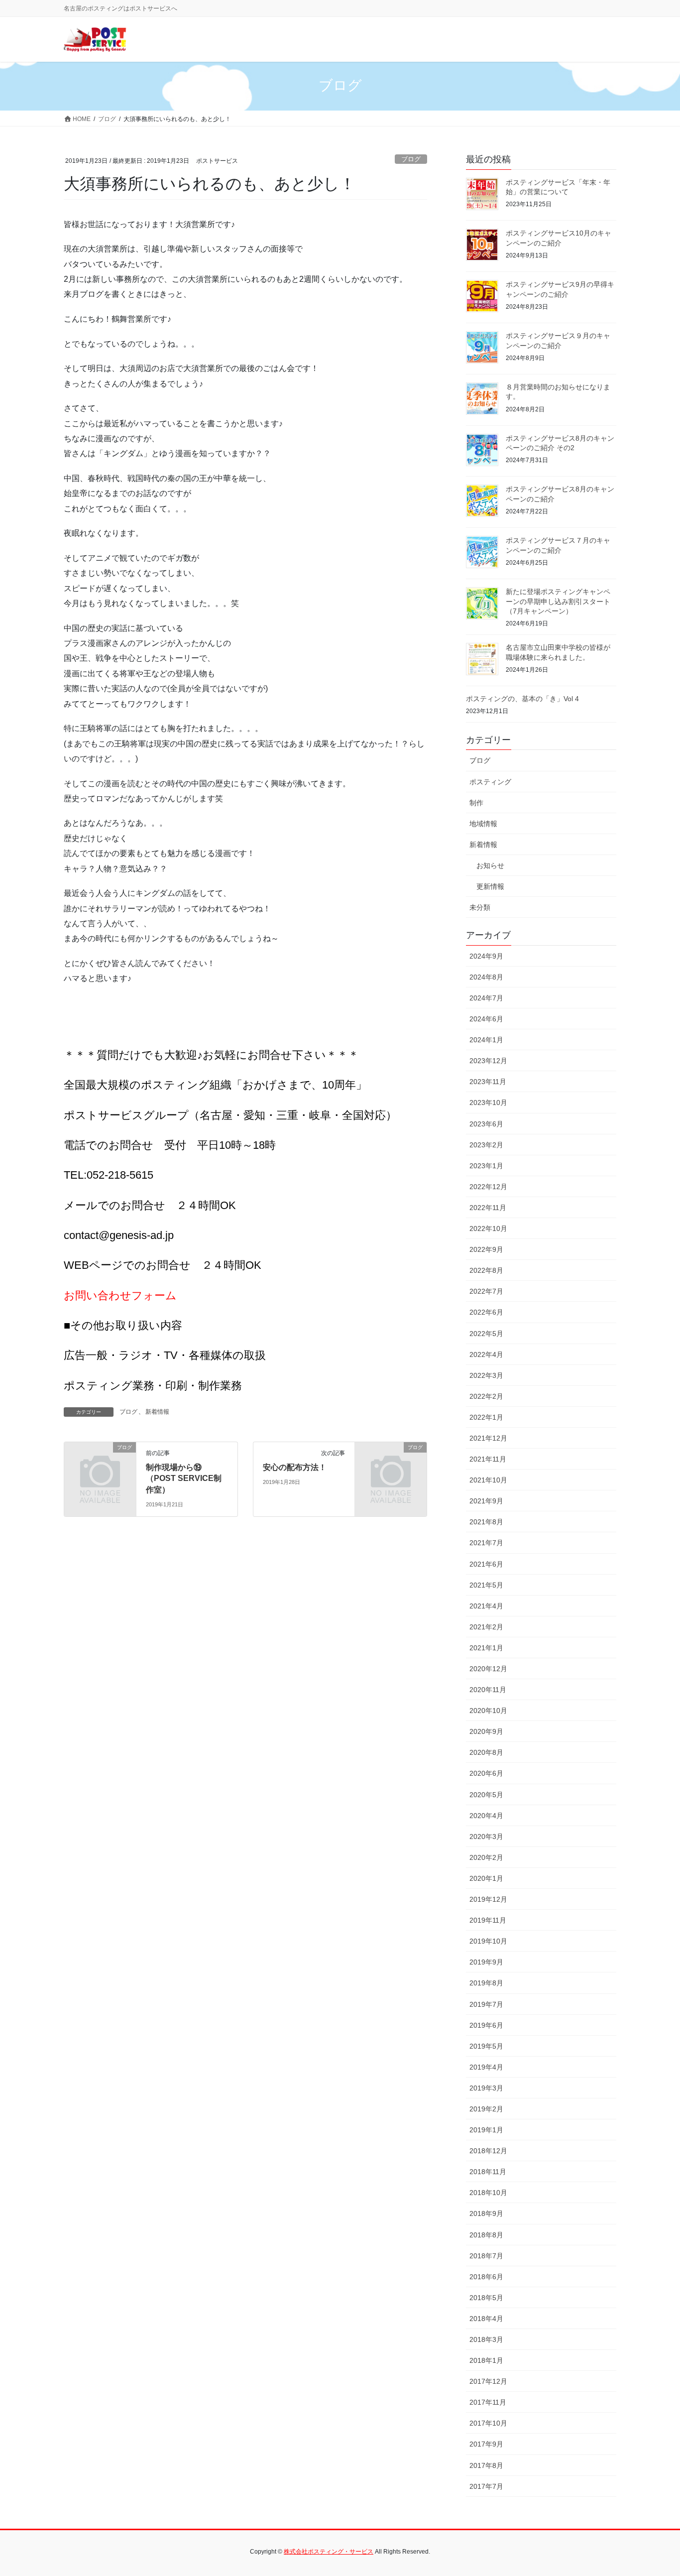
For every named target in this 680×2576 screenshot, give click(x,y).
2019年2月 (486, 2109)
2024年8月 (486, 977)
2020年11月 (488, 1690)
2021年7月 (486, 1543)
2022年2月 (486, 1396)
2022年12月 (488, 1187)
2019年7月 (486, 2004)
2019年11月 (488, 1920)
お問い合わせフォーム (120, 1295)
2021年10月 (488, 1480)
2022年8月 (486, 1270)
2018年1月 (486, 2360)
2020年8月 (486, 1752)
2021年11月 (488, 1459)
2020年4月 (486, 1816)
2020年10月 (488, 1711)
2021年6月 (486, 1564)
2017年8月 (486, 2465)
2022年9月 (486, 1249)
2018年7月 (486, 2256)
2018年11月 (488, 2172)
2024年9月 (486, 956)
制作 (476, 803)
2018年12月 (488, 2151)
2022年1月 (486, 1417)
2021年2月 (486, 1627)
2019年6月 (486, 2025)
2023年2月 (486, 1145)
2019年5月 (486, 2046)
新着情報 (157, 1412)
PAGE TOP (655, 2490)
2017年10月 (488, 2423)
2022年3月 (486, 1375)
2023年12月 (488, 1061)
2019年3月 (486, 2088)
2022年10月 (488, 1228)
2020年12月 (488, 1669)
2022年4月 (486, 1354)
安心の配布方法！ (295, 1467)
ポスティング (490, 782)
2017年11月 (488, 2402)
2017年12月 (488, 2381)
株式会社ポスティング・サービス (329, 2552)
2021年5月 (486, 1585)
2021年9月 (486, 1501)
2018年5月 (486, 2298)
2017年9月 (486, 2444)
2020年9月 (486, 1731)
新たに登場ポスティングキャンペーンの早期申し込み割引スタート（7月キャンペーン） (558, 601)
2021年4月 (486, 1606)
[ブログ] (100, 1464)
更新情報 (490, 886)
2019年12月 (488, 1899)
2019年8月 (486, 1983)
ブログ (411, 159)
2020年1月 (486, 1878)
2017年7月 (486, 2486)
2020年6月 (486, 1773)
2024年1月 (486, 1040)
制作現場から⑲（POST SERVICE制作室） (184, 1478)
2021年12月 (488, 1438)
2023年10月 (488, 1103)
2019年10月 (488, 1941)
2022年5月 (486, 1334)
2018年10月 (488, 2193)
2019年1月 (486, 2130)
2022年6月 (486, 1312)
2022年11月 (488, 1208)
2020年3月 (486, 1837)
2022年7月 (486, 1291)
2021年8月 (486, 1522)
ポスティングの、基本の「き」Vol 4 (522, 699)
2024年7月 (486, 998)
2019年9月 (486, 1962)
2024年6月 (486, 1019)
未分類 (480, 907)
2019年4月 (486, 2067)
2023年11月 (488, 1082)
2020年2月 (486, 1857)
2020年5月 (486, 1795)
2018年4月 (486, 2319)
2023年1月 (486, 1166)
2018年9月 (486, 2213)
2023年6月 (486, 1124)
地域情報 (483, 824)
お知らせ (490, 865)
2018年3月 (486, 2339)
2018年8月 (486, 2235)
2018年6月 (486, 2277)
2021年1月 (486, 1648)
